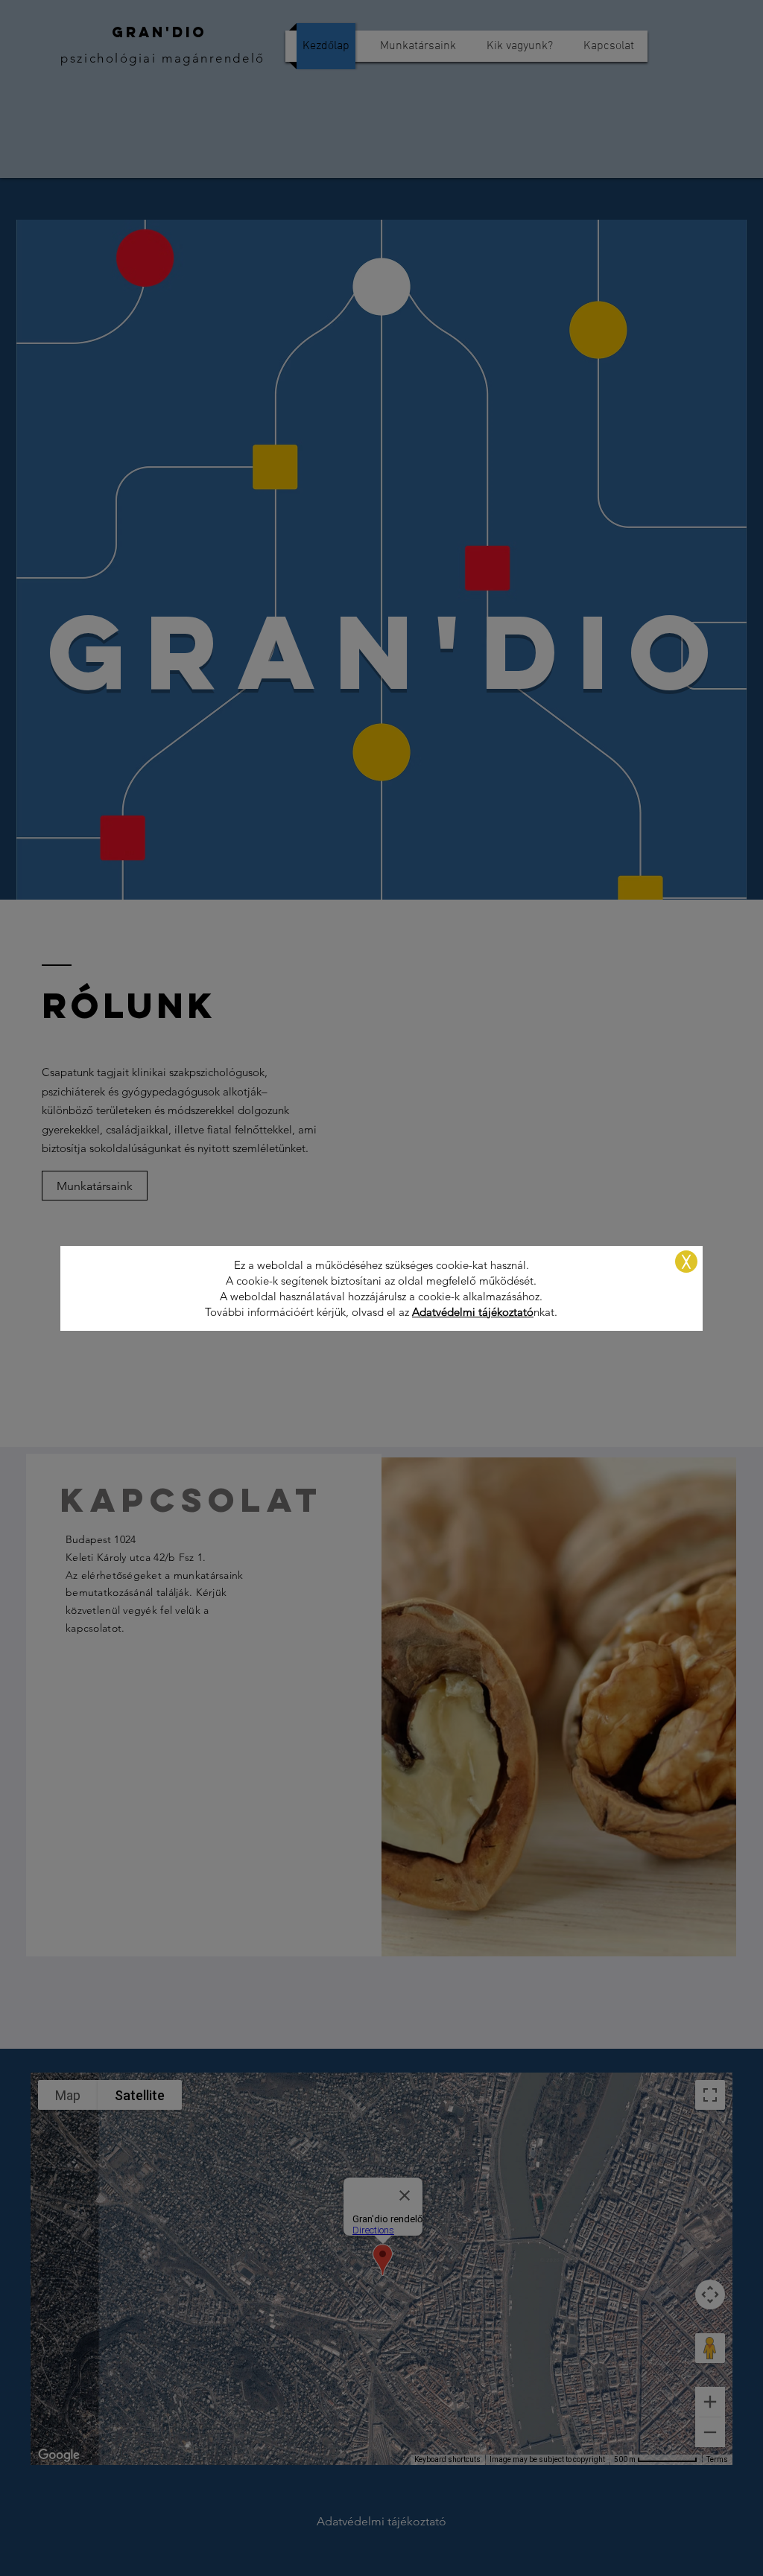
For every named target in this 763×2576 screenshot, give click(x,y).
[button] (686, 1262)
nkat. (545, 1312)
